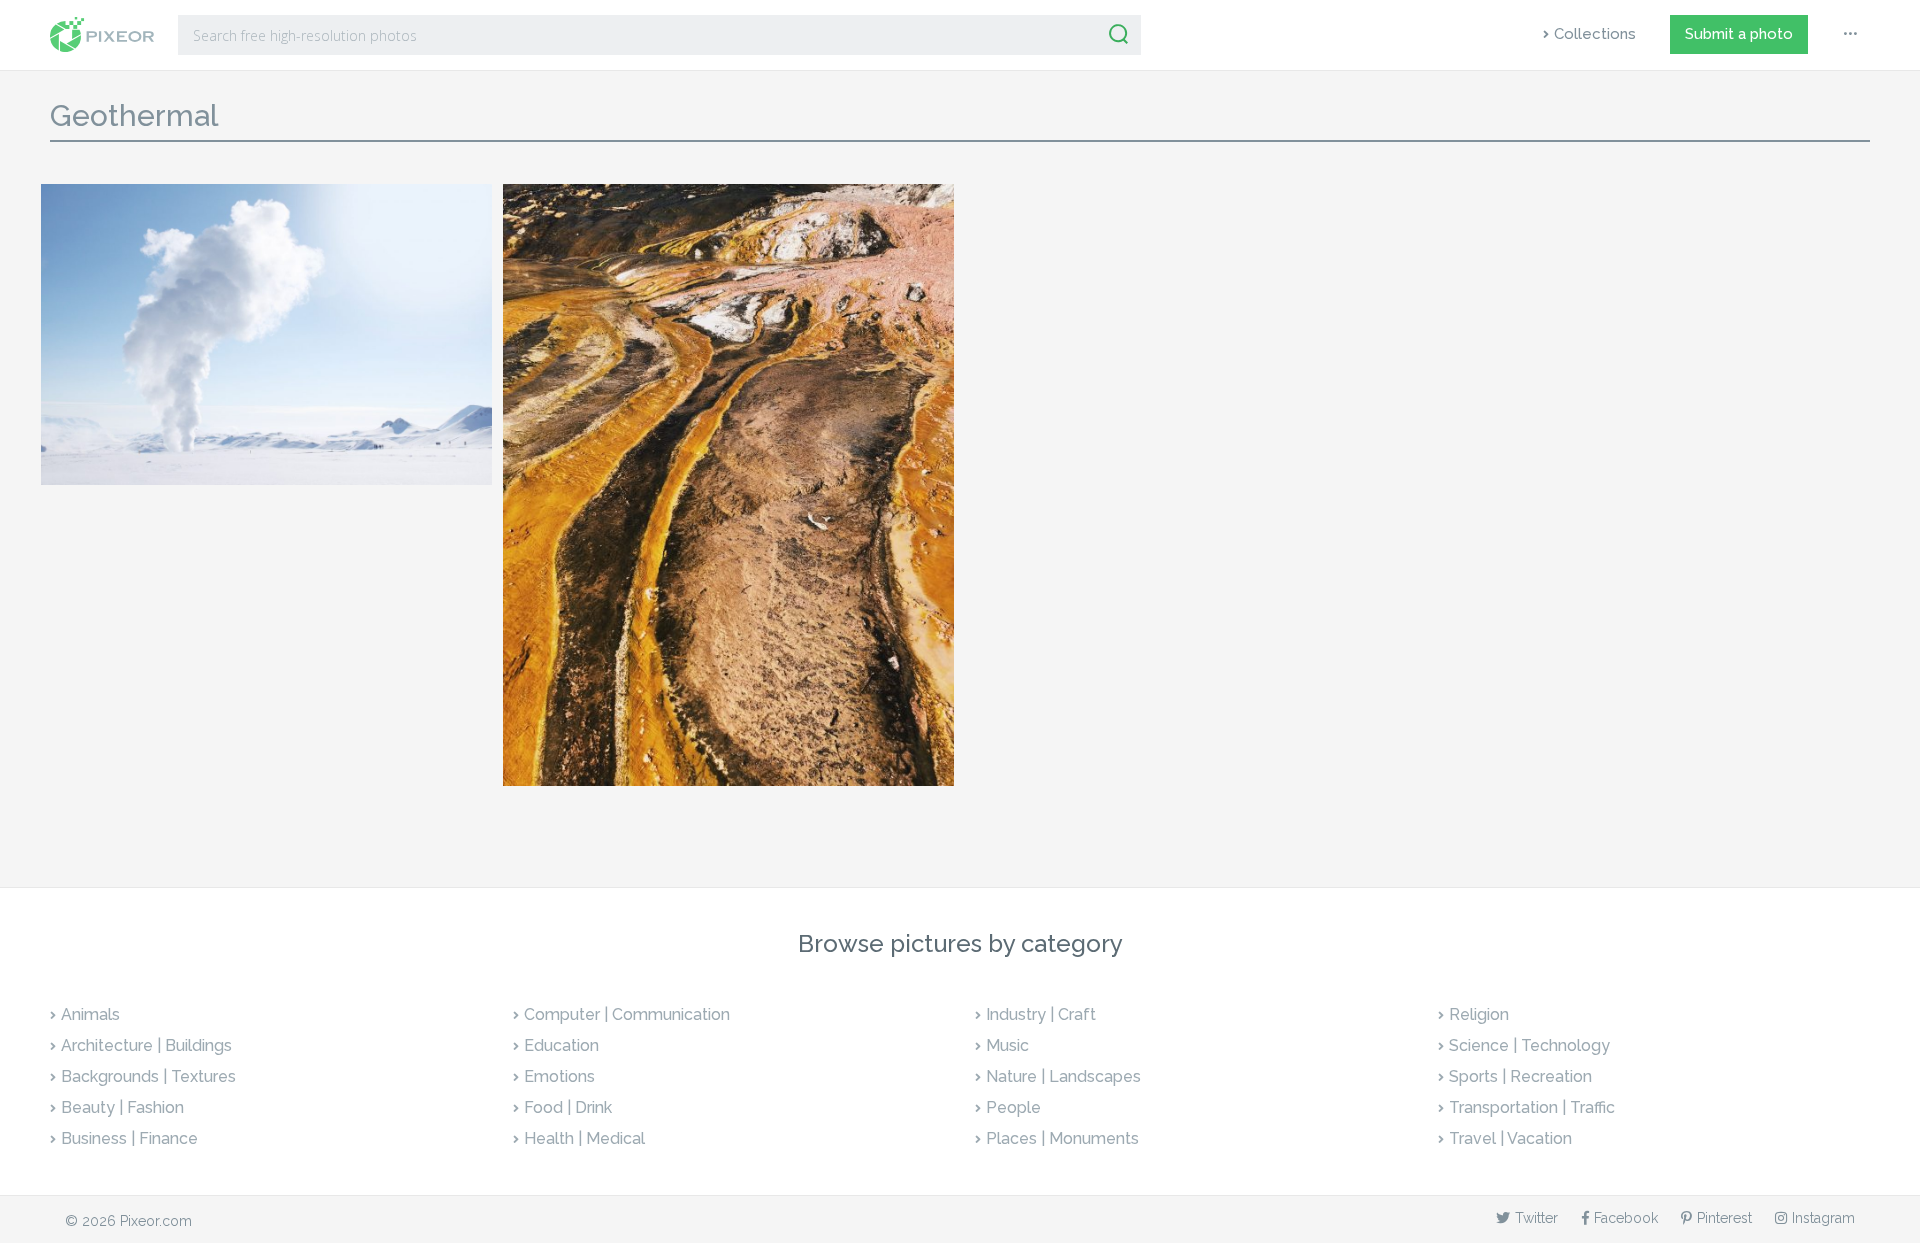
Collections (1595, 34)
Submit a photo (1739, 34)
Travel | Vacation (1510, 1138)
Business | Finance (129, 1138)
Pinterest (1724, 1218)
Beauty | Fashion (122, 1107)
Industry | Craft (1041, 1014)
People (1013, 1107)
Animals (90, 1014)
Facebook (1626, 1218)
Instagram (1823, 1218)
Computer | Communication (627, 1014)
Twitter (1536, 1218)
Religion (1479, 1014)
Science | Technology (1529, 1045)
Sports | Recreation (1520, 1076)
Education (561, 1045)
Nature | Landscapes (1063, 1076)
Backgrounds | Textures (148, 1076)
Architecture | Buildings (146, 1045)
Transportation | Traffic (1532, 1107)
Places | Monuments (1062, 1138)
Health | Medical (584, 1138)
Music (1007, 1045)
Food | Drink (568, 1107)
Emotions (559, 1076)
